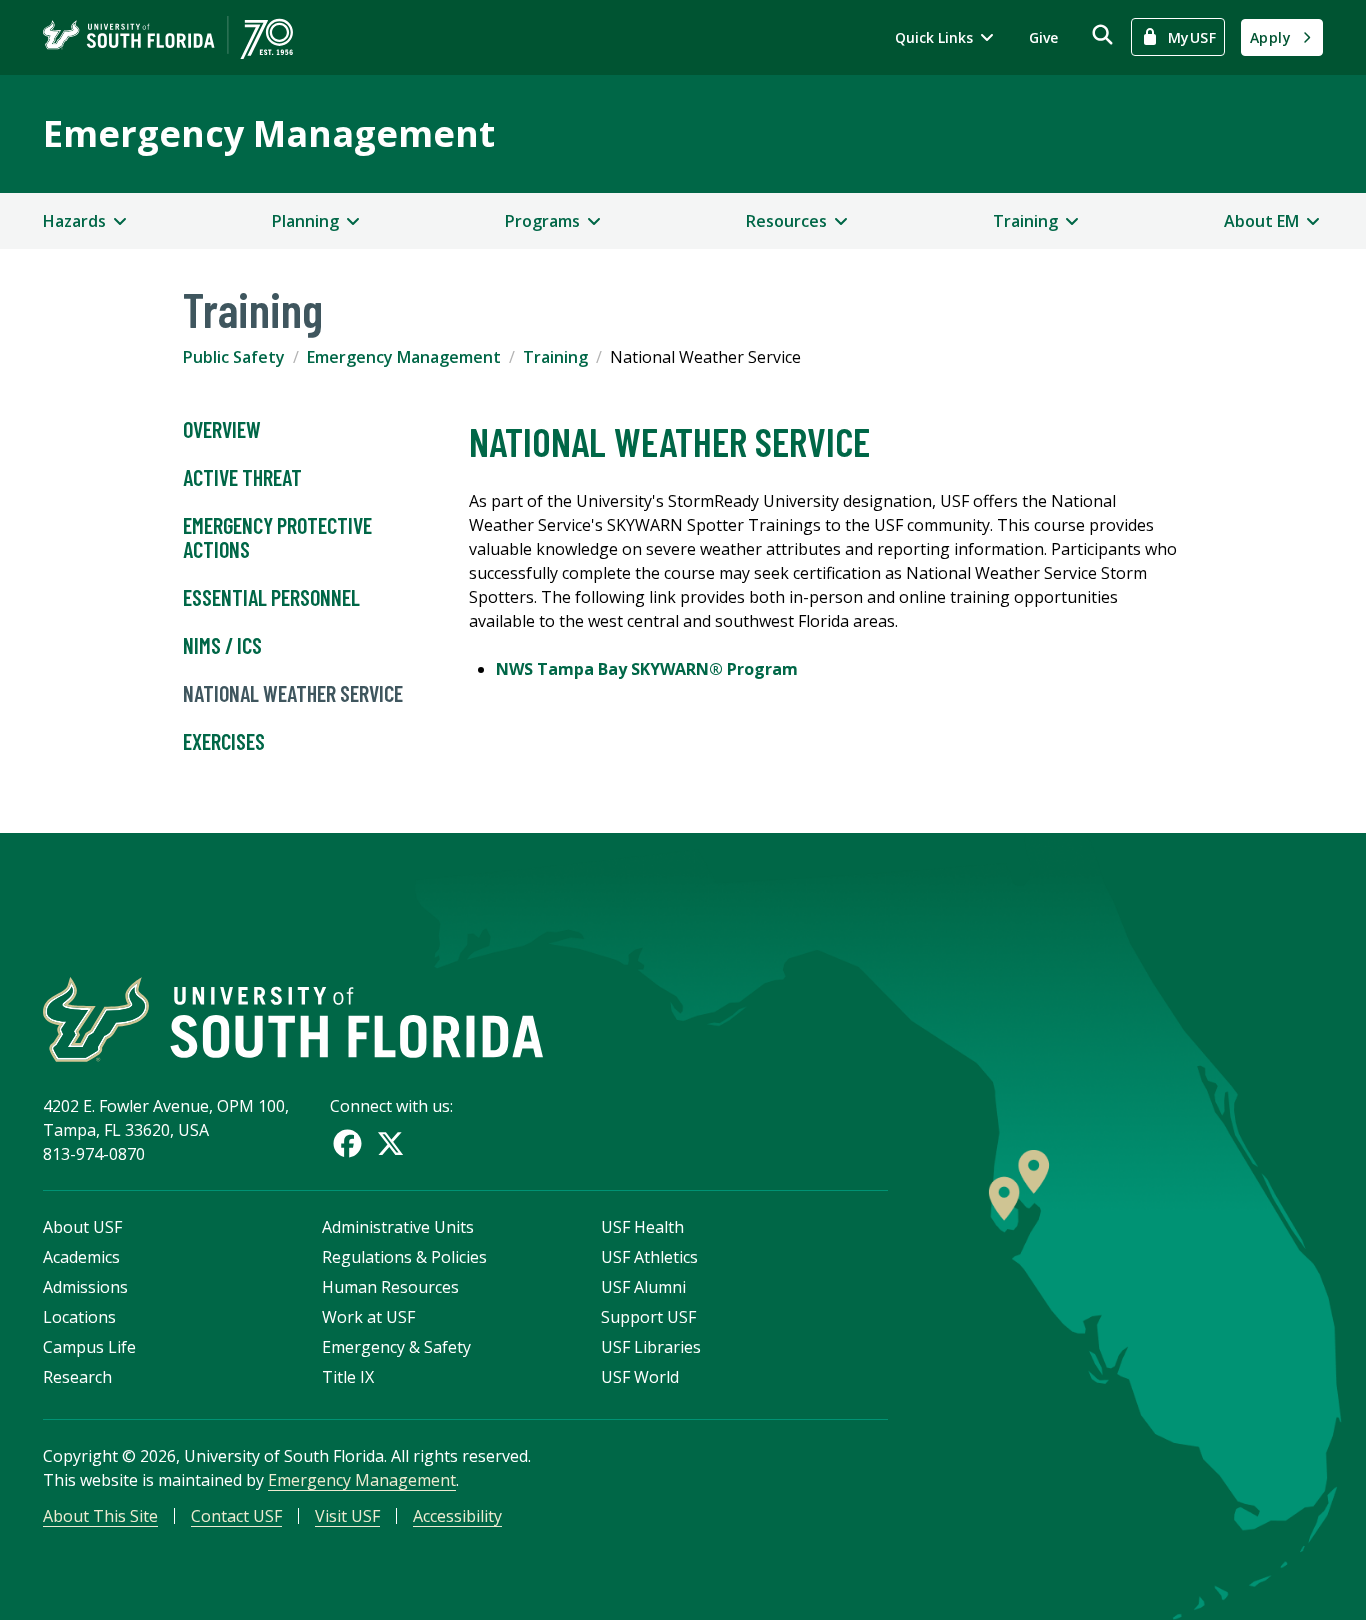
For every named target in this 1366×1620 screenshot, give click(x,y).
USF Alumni (643, 1287)
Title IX (348, 1377)
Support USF (648, 1317)
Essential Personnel (271, 597)
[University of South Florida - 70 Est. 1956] (168, 37)
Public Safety (234, 357)
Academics (81, 1257)
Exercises (224, 741)
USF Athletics (649, 1257)
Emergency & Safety (396, 1347)
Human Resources (390, 1287)
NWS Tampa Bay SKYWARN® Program (647, 669)
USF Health (642, 1227)
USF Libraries (651, 1347)
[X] (390, 1143)
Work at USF (368, 1317)
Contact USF (236, 1516)
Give (1043, 37)
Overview (222, 429)
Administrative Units (398, 1227)
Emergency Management (269, 133)
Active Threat (242, 477)
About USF (82, 1227)
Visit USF (347, 1516)
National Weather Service (293, 693)
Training (555, 357)
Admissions (85, 1287)
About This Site (100, 1516)
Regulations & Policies (404, 1257)
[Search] (1102, 34)
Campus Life (89, 1347)
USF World (640, 1377)
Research (77, 1377)
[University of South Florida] (293, 1019)
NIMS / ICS (222, 645)
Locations (79, 1317)
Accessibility (457, 1516)
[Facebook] (347, 1143)
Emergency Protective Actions (277, 537)
